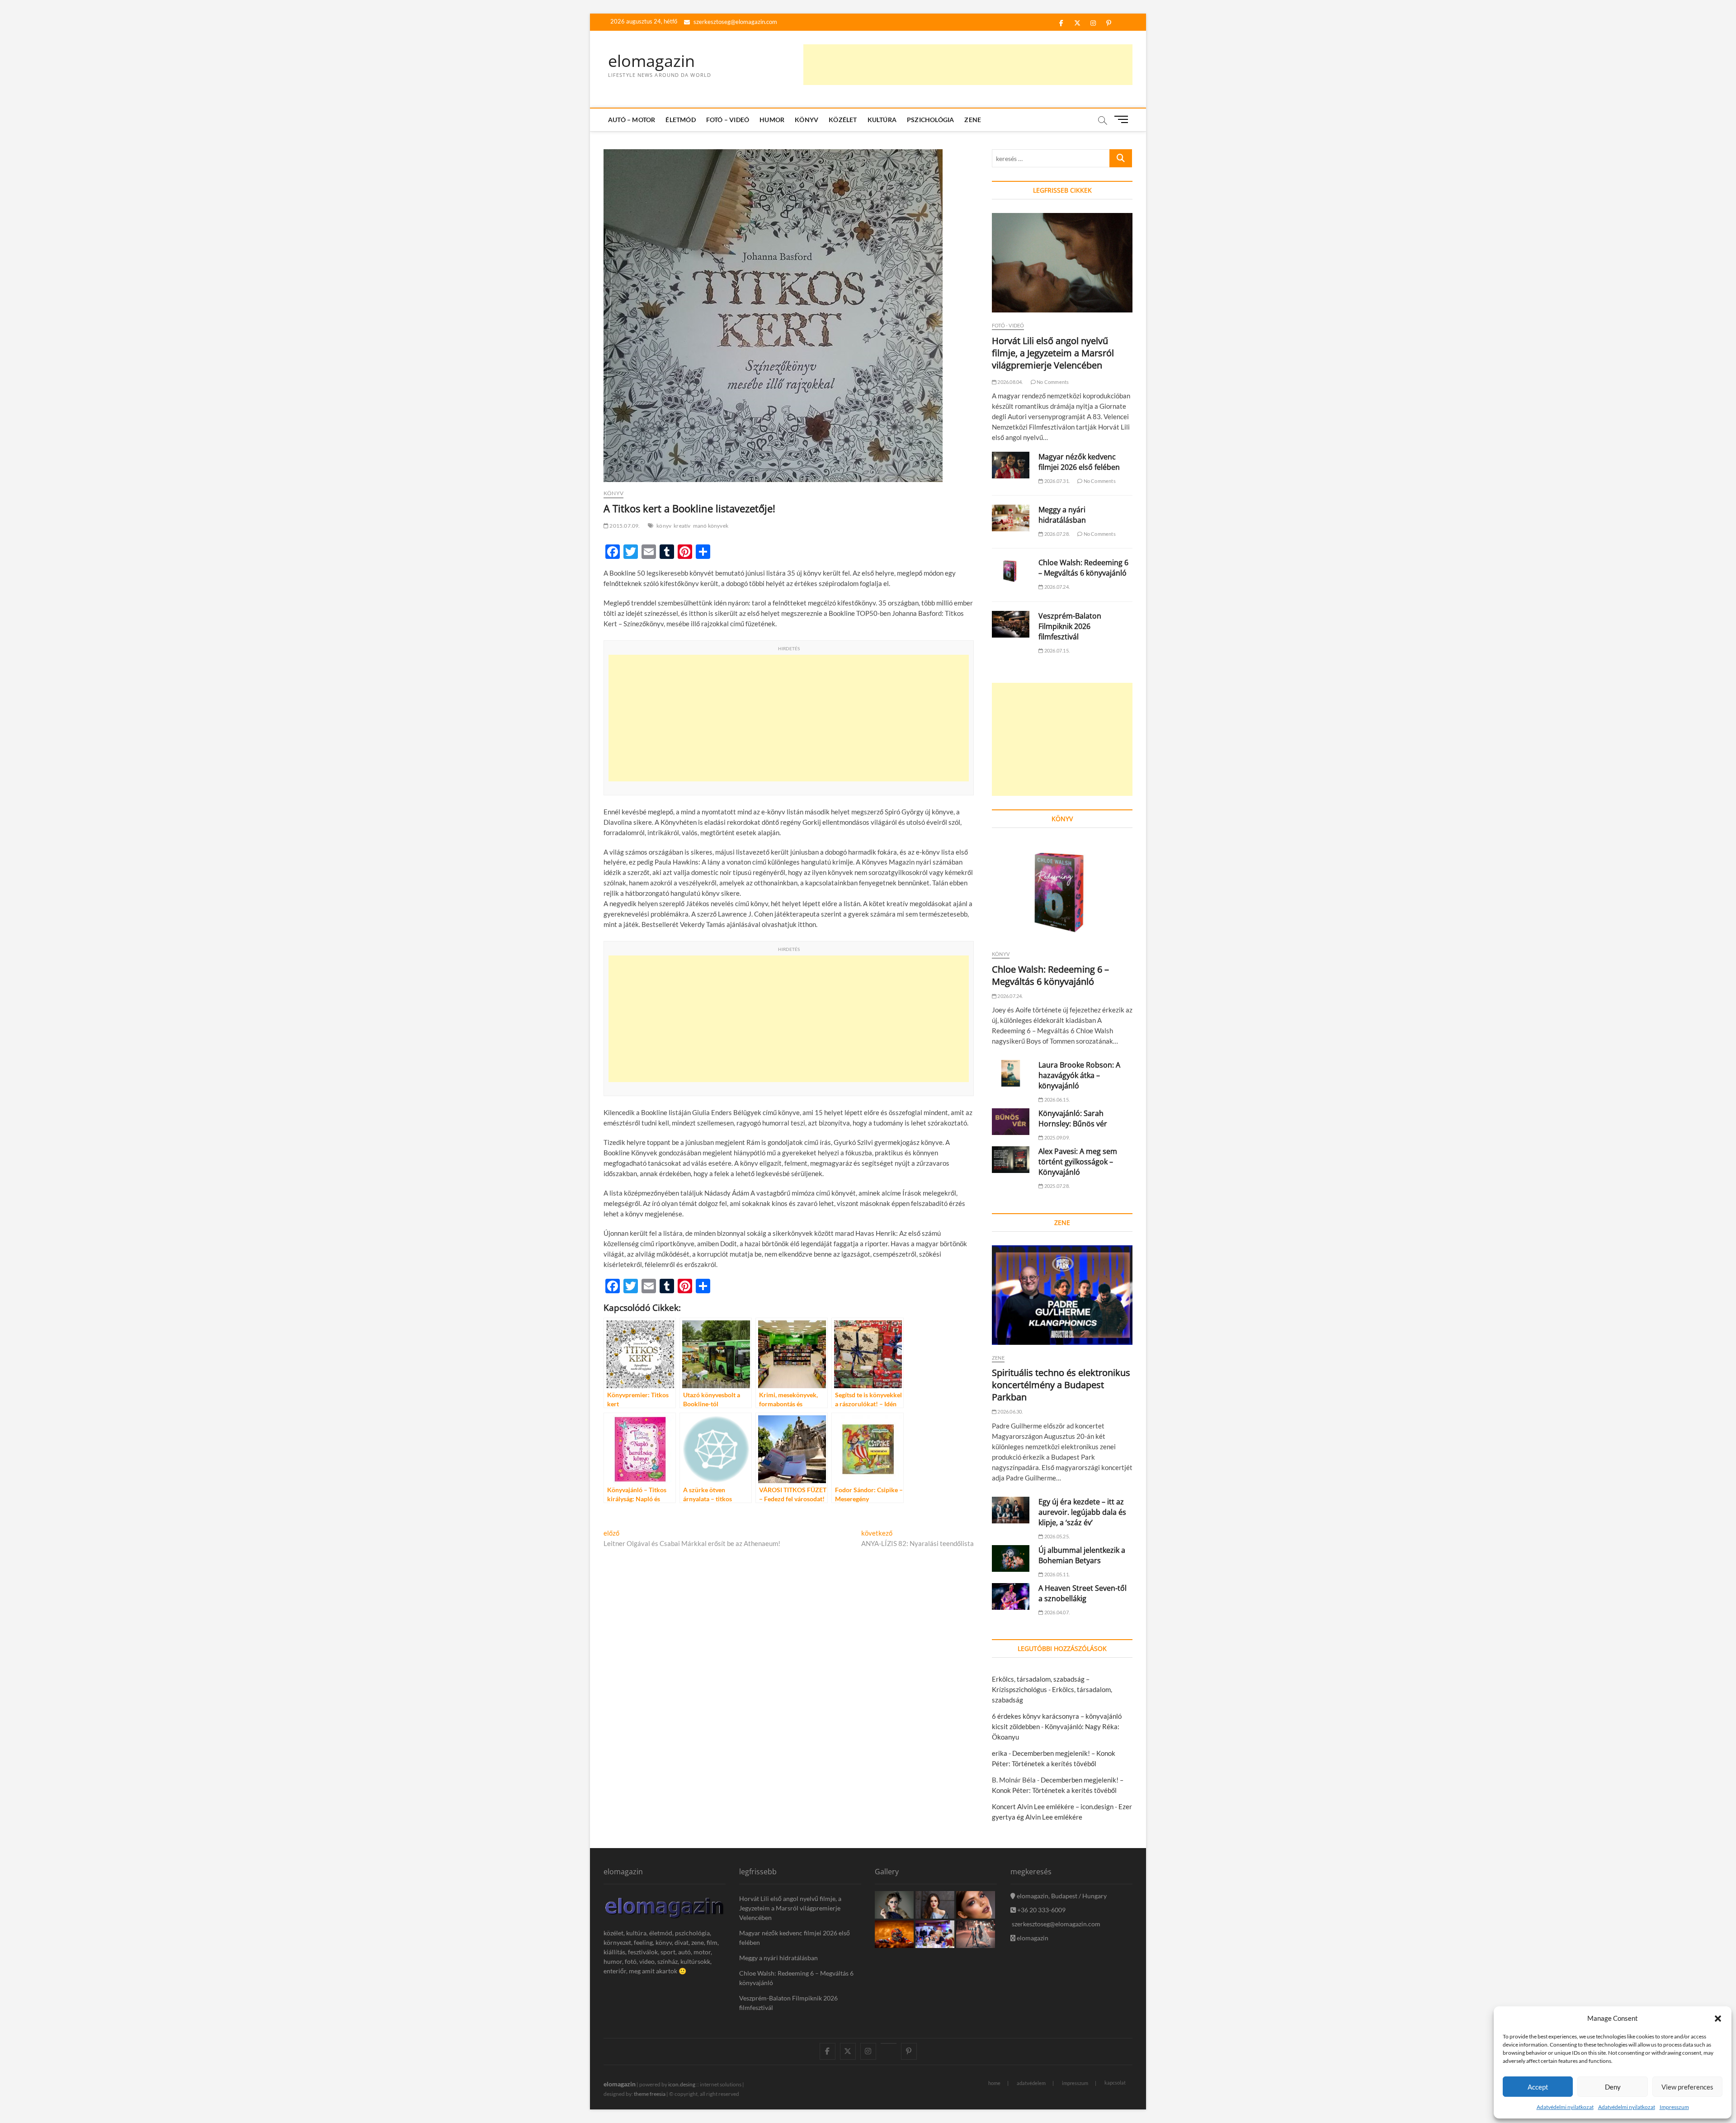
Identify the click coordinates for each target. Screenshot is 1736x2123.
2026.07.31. (1057, 481)
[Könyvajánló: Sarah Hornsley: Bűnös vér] (1011, 1122)
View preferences (1687, 2087)
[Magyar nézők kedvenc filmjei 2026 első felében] (1011, 465)
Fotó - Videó (1008, 325)
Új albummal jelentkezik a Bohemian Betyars (1082, 1555)
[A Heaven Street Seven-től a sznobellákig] (1011, 1596)
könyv (664, 526)
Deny (1613, 2087)
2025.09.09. (1057, 1137)
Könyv (807, 120)
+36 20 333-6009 (1041, 1910)
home (994, 2083)
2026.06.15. (1057, 1099)
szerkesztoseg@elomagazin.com (735, 22)
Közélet (843, 120)
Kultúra (882, 120)
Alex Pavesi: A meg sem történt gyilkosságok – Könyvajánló (1078, 1162)
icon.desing (682, 2084)
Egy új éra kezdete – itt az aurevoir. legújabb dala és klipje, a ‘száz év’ (1082, 1512)
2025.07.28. (1057, 1186)
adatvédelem (1031, 2083)
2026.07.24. (1057, 587)
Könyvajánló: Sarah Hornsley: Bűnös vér (1073, 1118)
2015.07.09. (624, 526)
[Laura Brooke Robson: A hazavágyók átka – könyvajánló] (1011, 1073)
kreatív (682, 526)
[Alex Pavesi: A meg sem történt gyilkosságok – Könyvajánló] (1011, 1160)
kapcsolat (1115, 2083)
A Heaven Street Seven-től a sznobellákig (1083, 1593)
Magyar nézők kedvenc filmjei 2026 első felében (1079, 462)
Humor (772, 120)
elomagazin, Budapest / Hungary (1061, 1896)
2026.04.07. (1057, 1612)
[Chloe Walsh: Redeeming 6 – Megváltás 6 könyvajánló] (1011, 571)
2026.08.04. (1010, 382)
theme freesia (650, 2094)
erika (1000, 1753)
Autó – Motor (632, 120)
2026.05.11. (1057, 1574)
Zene (973, 120)
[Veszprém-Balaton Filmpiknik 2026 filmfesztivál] (1011, 624)
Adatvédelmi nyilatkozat (1565, 2107)
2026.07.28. (1057, 534)
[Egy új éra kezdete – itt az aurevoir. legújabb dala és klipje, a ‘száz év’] (1011, 1510)
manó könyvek (711, 526)
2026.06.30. (1010, 1411)
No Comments (1052, 382)
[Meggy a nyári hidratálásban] (1011, 518)
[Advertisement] (968, 65)
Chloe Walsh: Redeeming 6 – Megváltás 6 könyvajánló (1083, 568)
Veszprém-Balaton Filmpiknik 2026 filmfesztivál (1070, 626)
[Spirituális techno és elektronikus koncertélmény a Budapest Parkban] (1062, 1295)
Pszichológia (930, 120)
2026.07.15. (1057, 650)
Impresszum (1674, 2107)
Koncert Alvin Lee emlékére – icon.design (1053, 1806)
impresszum (1075, 2083)
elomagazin (651, 61)
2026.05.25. (1057, 1536)
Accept (1538, 2087)
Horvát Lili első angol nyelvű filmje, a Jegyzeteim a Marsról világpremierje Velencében (1053, 353)
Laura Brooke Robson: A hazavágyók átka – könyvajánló (1079, 1075)
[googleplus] (889, 2043)
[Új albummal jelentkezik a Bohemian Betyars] (1011, 1558)
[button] (1718, 2019)
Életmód (680, 120)
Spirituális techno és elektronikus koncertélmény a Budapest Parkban (1061, 1385)
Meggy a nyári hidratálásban (1062, 515)
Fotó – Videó (728, 120)
